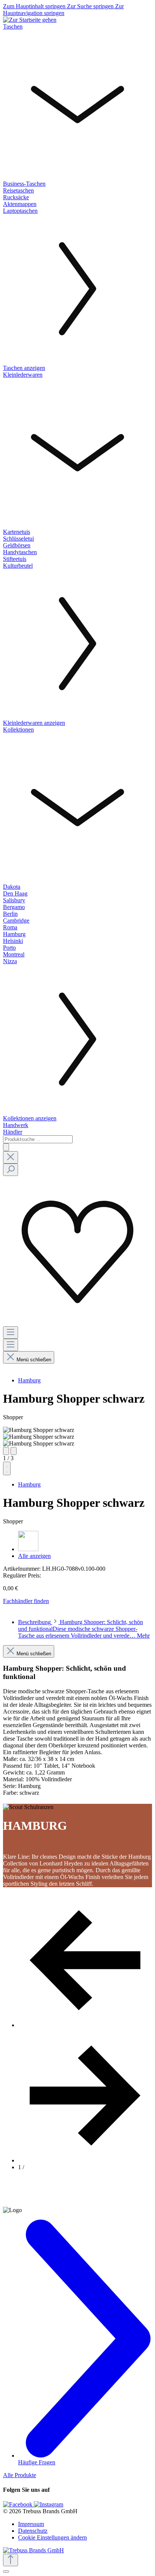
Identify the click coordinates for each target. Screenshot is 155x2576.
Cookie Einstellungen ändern (52, 2537)
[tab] (84, 1629)
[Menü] (11, 1333)
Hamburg (29, 1380)
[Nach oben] (11, 2560)
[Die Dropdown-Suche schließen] (11, 1157)
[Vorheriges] (6, 1451)
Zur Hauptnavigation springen (63, 10)
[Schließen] (6, 2571)
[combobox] (38, 1139)
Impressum (31, 2524)
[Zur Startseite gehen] (30, 20)
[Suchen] (6, 1147)
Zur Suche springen (91, 6)
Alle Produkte (20, 2475)
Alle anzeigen (34, 1556)
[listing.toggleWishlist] (7, 1468)
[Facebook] (18, 2504)
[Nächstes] (14, 1451)
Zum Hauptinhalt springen (35, 6)
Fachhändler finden (26, 1601)
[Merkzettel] (77, 1323)
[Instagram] (49, 2504)
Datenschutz (33, 2531)
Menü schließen (34, 1360)
